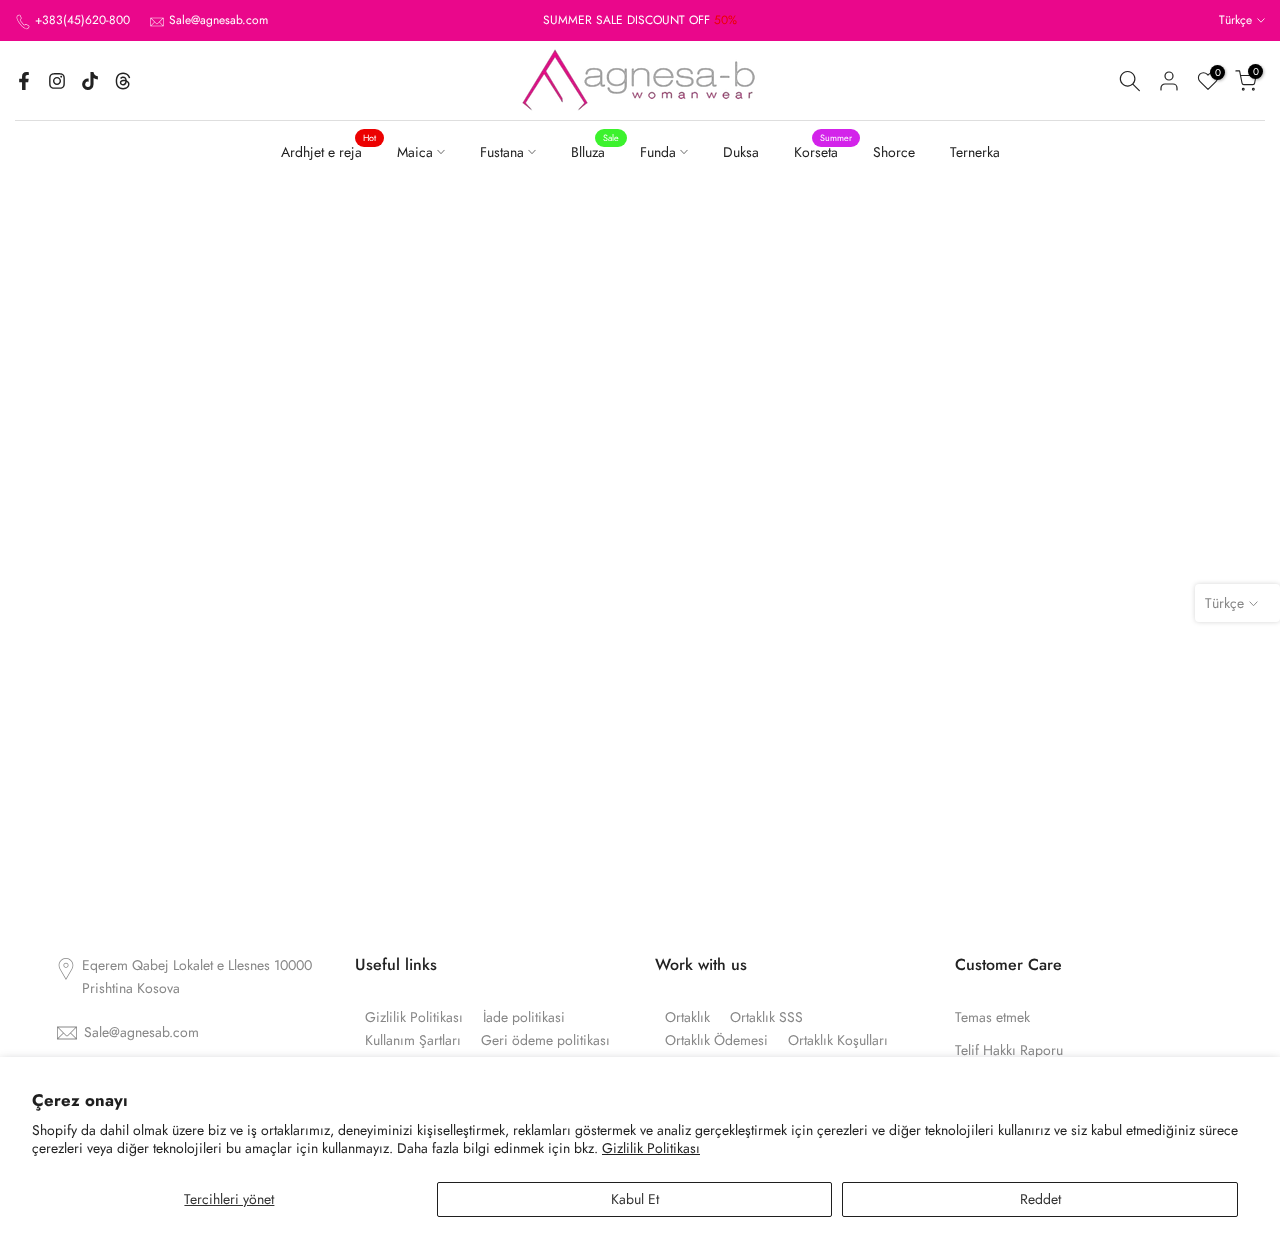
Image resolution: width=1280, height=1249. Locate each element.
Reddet (1040, 1199)
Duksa (741, 152)
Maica (415, 152)
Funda (658, 152)
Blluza (595, 151)
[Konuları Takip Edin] (123, 81)
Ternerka (975, 152)
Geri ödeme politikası (545, 1040)
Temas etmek (992, 1017)
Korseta (823, 151)
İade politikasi (524, 1017)
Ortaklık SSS (766, 1017)
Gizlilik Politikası (651, 1148)
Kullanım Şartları (413, 1040)
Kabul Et (635, 1199)
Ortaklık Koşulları (838, 1040)
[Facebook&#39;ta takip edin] (24, 81)
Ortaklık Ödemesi (716, 1040)
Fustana (502, 152)
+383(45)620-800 (82, 20)
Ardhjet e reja (329, 151)
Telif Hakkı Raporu (1009, 1050)
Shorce (894, 152)
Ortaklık (687, 1017)
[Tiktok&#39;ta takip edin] (90, 81)
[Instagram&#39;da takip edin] (57, 81)
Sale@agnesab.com (218, 20)
